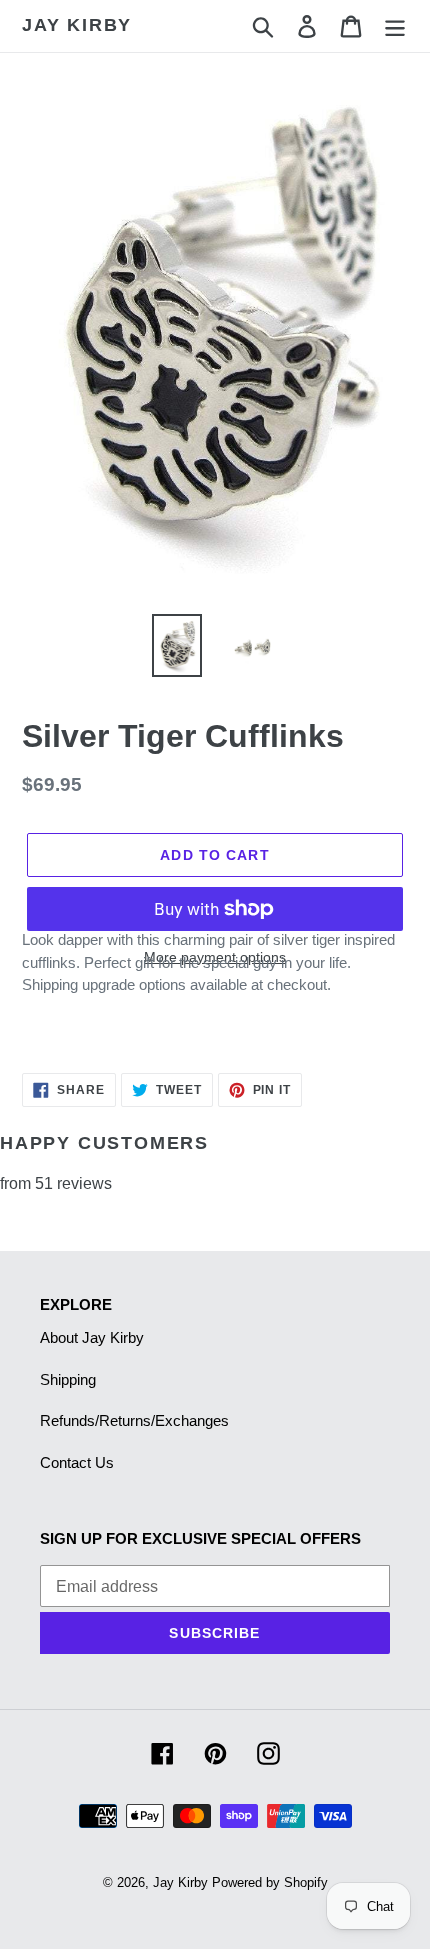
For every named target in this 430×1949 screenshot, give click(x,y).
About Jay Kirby (92, 1337)
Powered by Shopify (270, 1882)
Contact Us (77, 1462)
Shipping (68, 1379)
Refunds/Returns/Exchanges (134, 1420)
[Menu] (395, 26)
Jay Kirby (77, 25)
